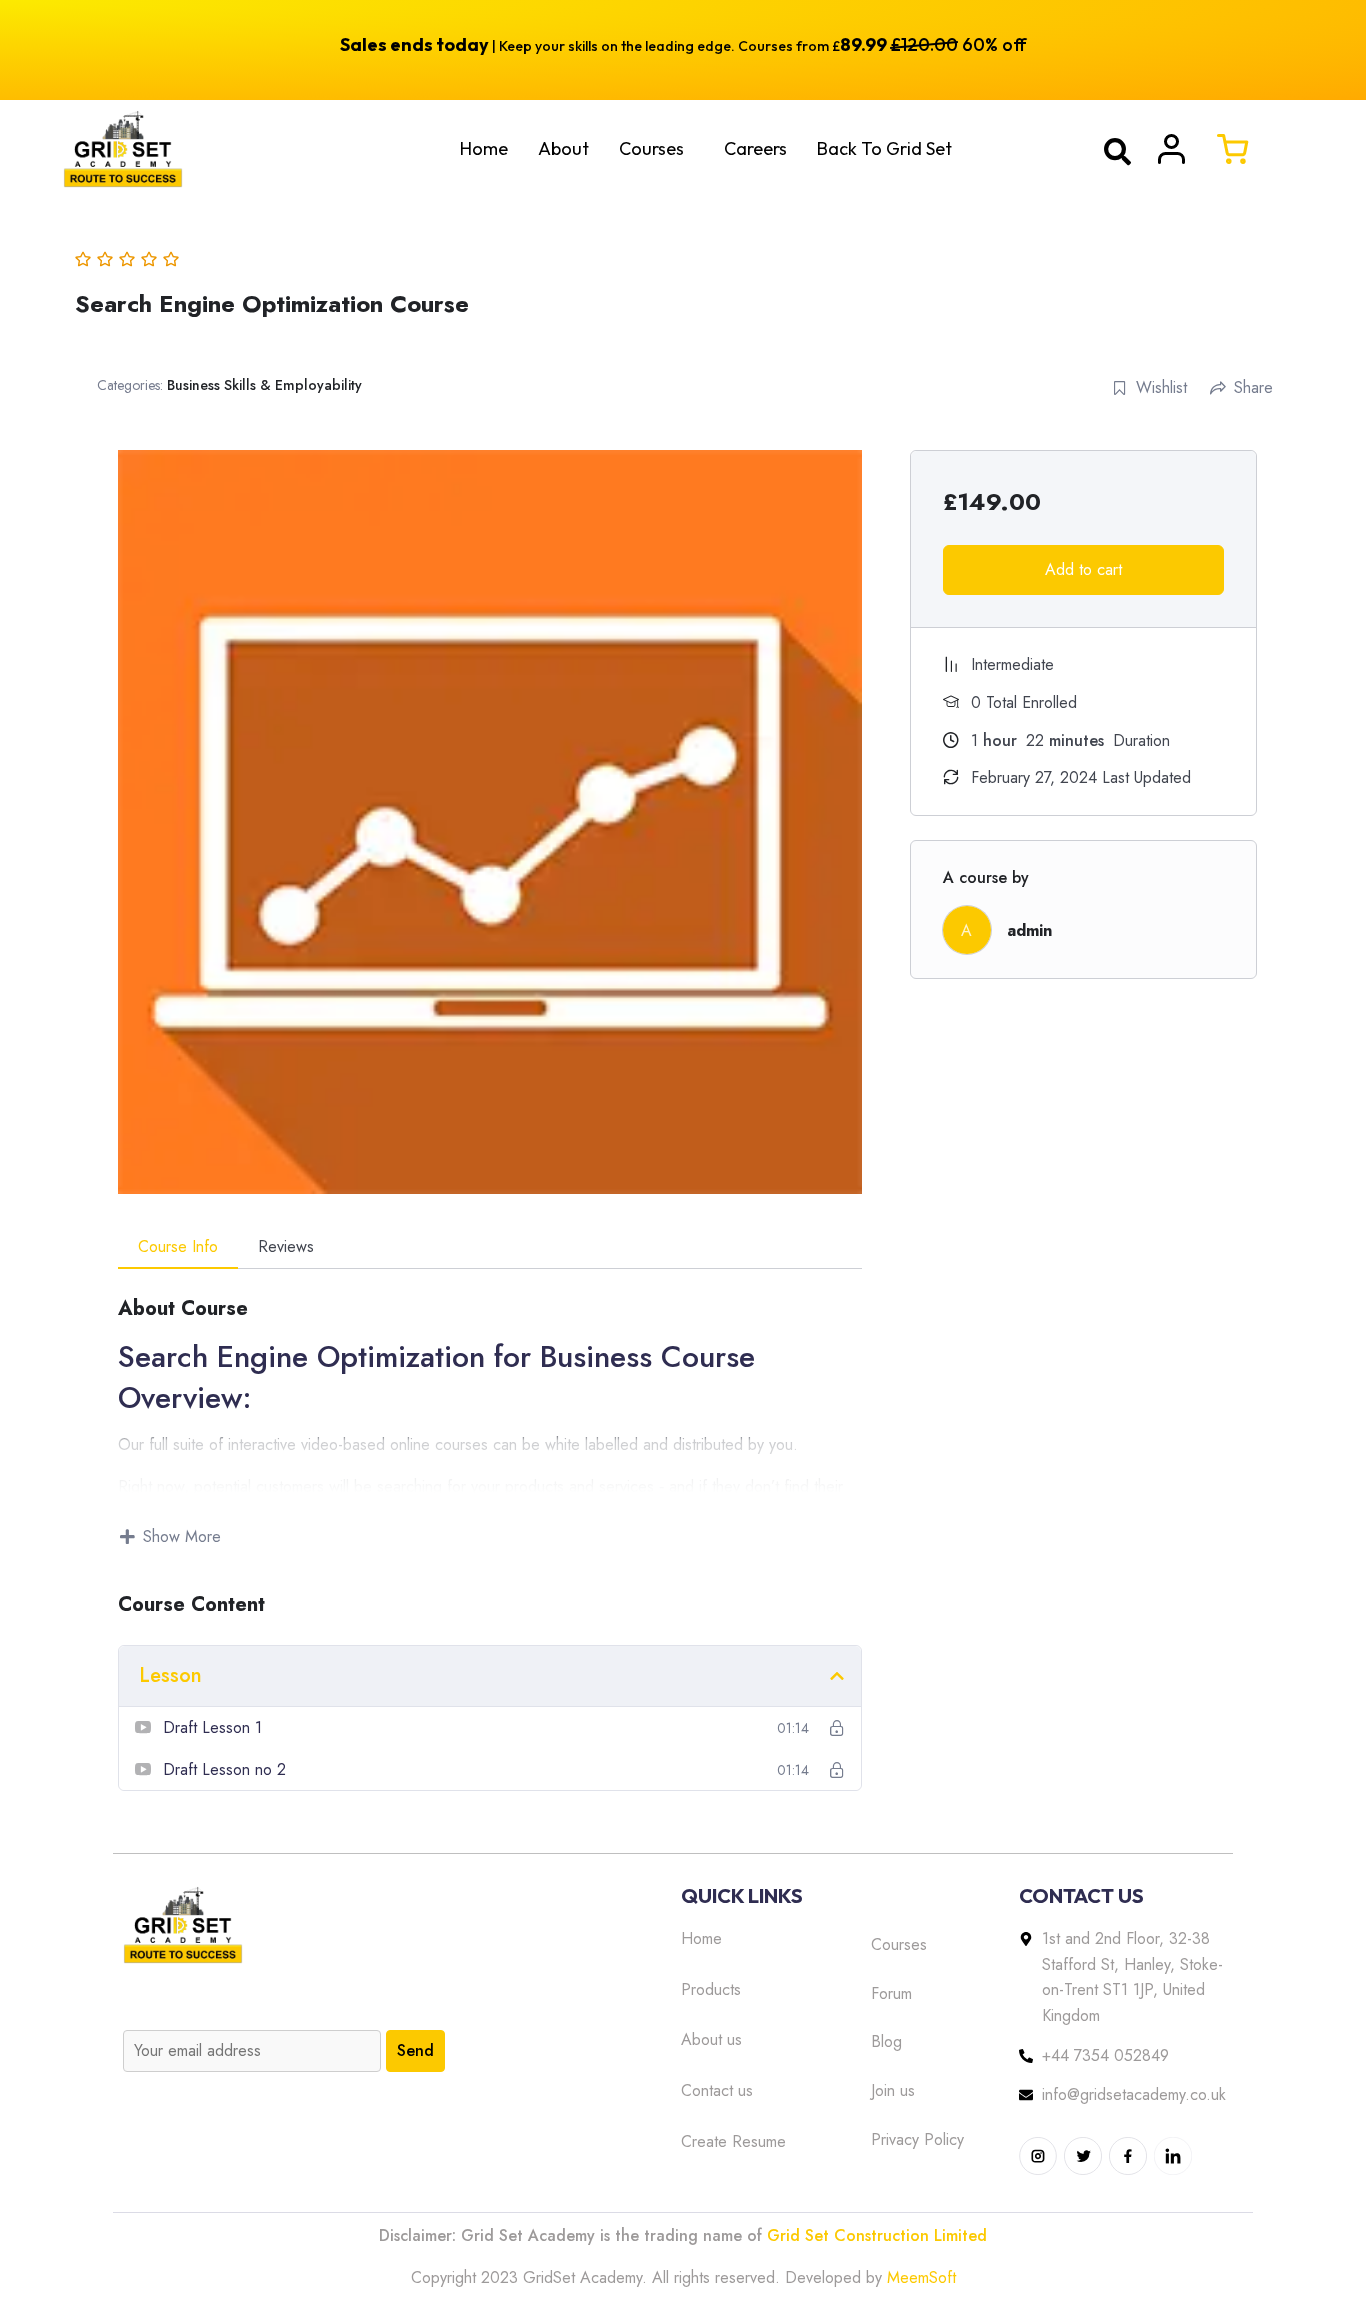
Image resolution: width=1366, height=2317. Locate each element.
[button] (656, 149)
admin (1029, 930)
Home (484, 148)
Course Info (178, 1246)
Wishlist (1161, 387)
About (563, 148)
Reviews (286, 1246)
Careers (755, 148)
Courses (651, 148)
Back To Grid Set (884, 148)
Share (1253, 387)
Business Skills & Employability (264, 385)
